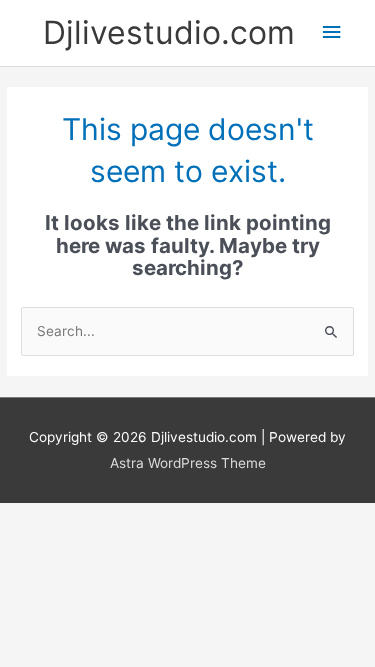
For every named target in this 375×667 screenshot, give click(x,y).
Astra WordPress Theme (188, 463)
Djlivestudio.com (169, 32)
